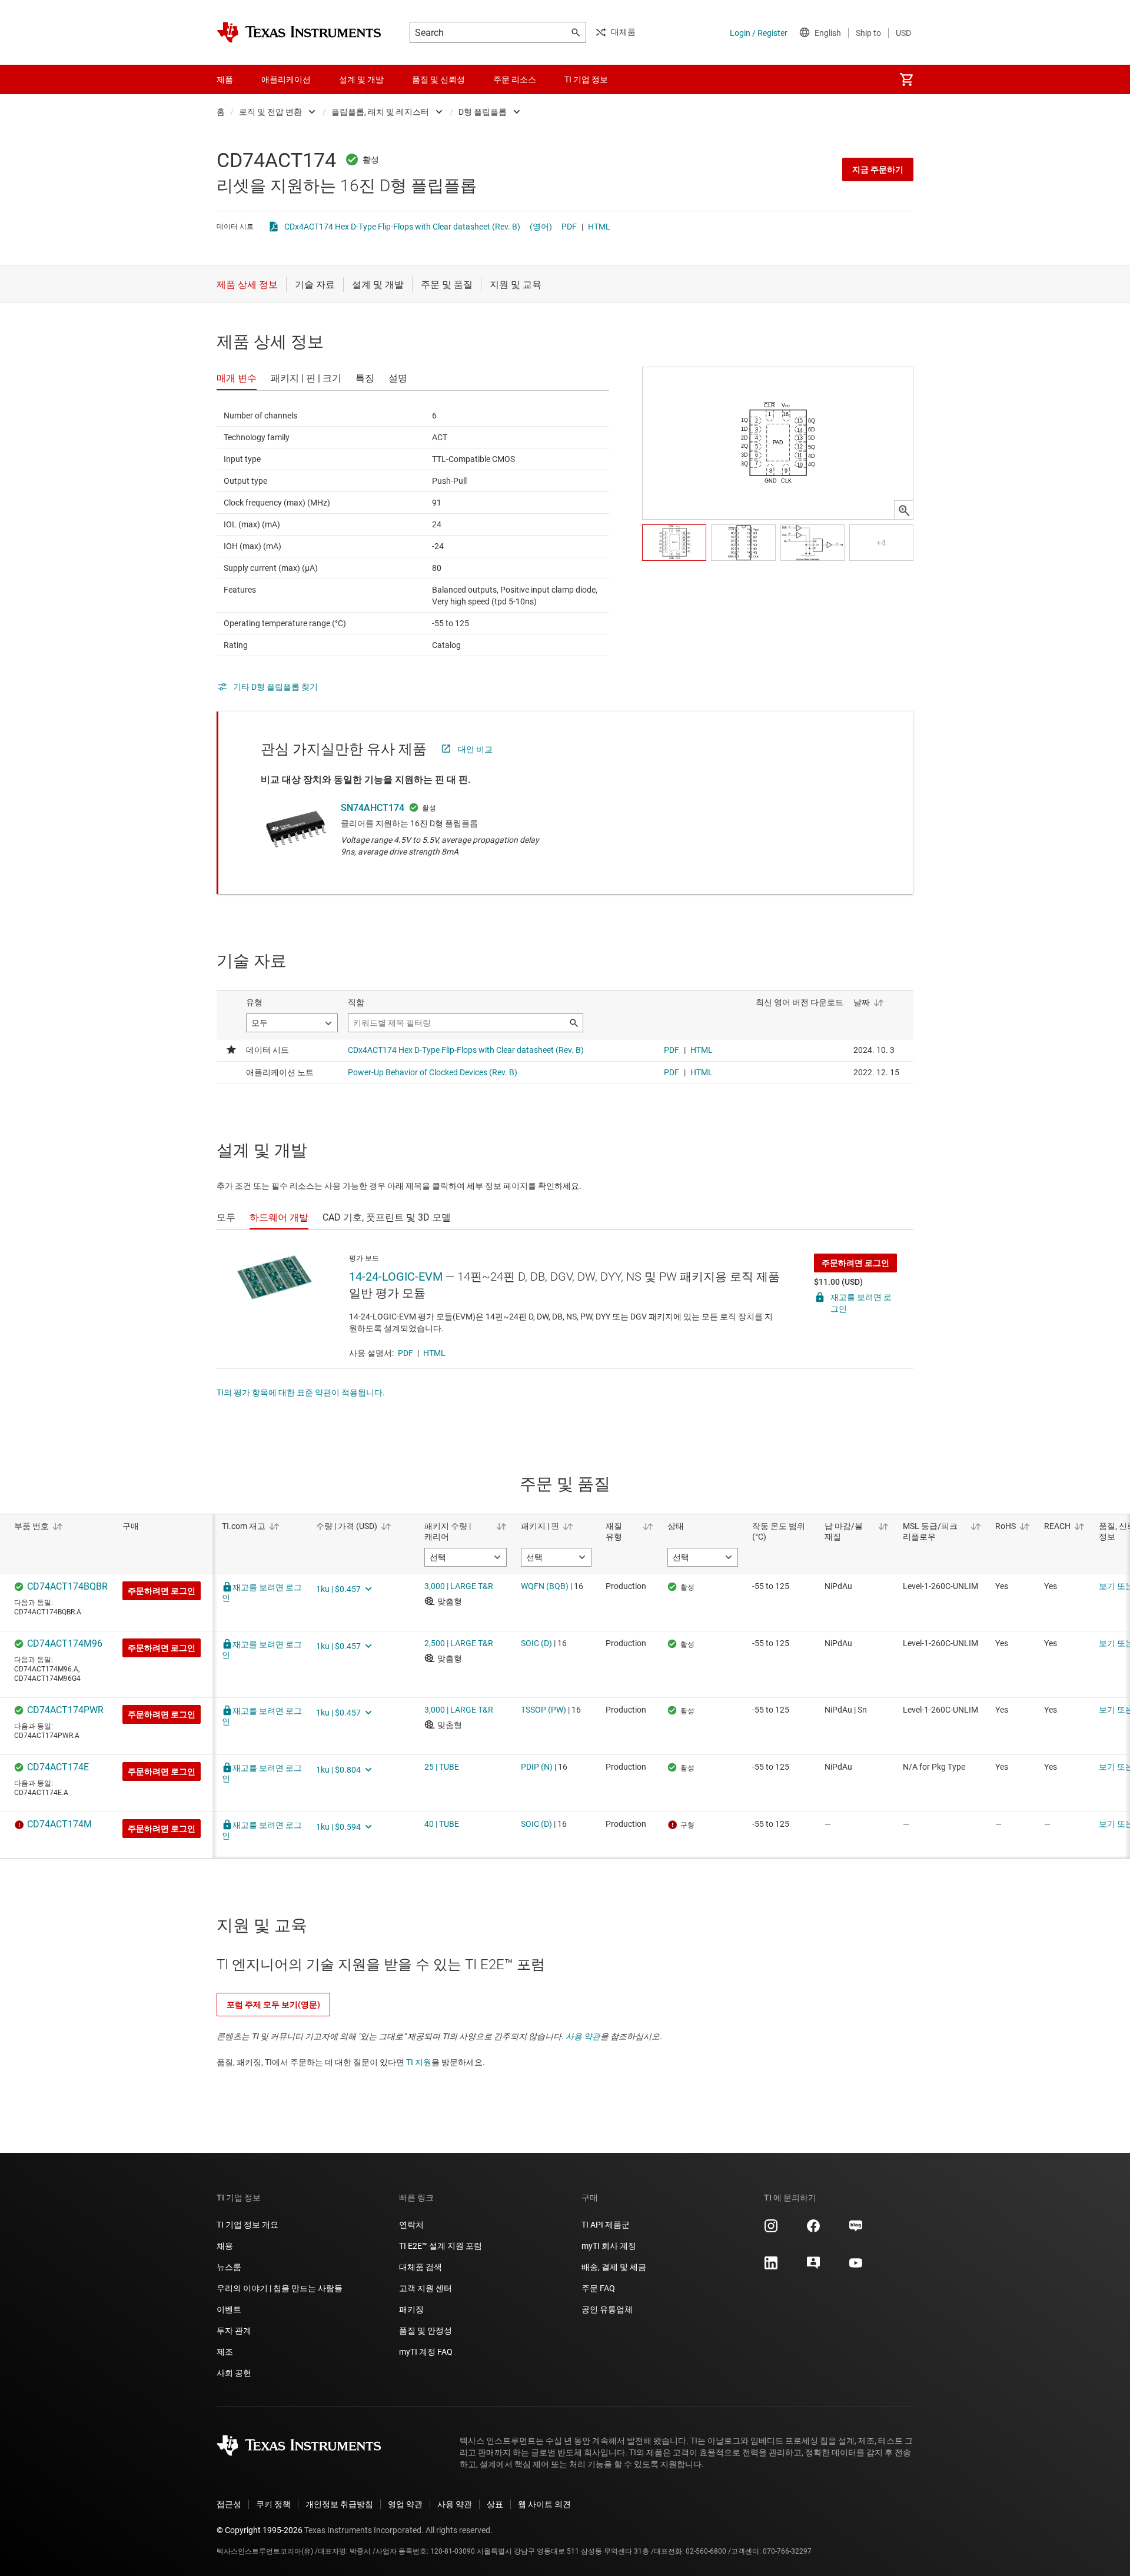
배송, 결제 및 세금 (614, 2267)
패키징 (411, 2309)
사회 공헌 (234, 2373)
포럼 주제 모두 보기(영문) (273, 2005)
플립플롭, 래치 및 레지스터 (380, 112)
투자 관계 (234, 2331)
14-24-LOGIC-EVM (396, 1277)
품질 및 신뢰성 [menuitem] (438, 79)
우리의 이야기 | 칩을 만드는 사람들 (280, 2288)
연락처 (411, 2225)
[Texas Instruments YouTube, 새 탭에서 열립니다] (856, 2267)
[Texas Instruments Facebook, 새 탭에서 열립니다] (813, 2230)
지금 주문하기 (878, 169)
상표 (495, 2504)
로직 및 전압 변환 (270, 112)
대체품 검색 (421, 2267)
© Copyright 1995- (260, 2530)
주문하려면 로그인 (855, 1263)
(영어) (541, 227)
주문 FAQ (598, 2288)
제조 (225, 2352)
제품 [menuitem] (225, 79)
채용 (225, 2246)
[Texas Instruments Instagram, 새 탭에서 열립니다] (771, 2230)
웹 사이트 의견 (544, 2504)
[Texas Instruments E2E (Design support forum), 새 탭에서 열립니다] (813, 2267)
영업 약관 (405, 2504)
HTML (599, 227)
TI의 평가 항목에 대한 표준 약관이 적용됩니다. (301, 1392)
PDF (569, 227)
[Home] (299, 32)
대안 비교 (475, 749)
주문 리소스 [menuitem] (515, 79)
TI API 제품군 (606, 2225)
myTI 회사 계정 (609, 2246)
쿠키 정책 (273, 2504)
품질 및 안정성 (426, 2331)
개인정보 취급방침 (339, 2504)
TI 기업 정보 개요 (247, 2225)
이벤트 (229, 2309)
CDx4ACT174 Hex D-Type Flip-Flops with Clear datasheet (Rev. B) (402, 227)
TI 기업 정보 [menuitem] (586, 79)
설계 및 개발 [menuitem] (361, 79)
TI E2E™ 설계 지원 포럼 (441, 2246)
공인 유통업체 (607, 2309)
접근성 (229, 2504)
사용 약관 (583, 2036)
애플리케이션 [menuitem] (286, 79)
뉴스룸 (229, 2267)
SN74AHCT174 (373, 808)
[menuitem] (906, 79)
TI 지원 (419, 2062)
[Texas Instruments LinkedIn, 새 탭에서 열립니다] (771, 2267)
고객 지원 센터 (426, 2288)
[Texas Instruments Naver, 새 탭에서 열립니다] (856, 2230)
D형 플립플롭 (483, 112)
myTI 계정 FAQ (426, 2352)
